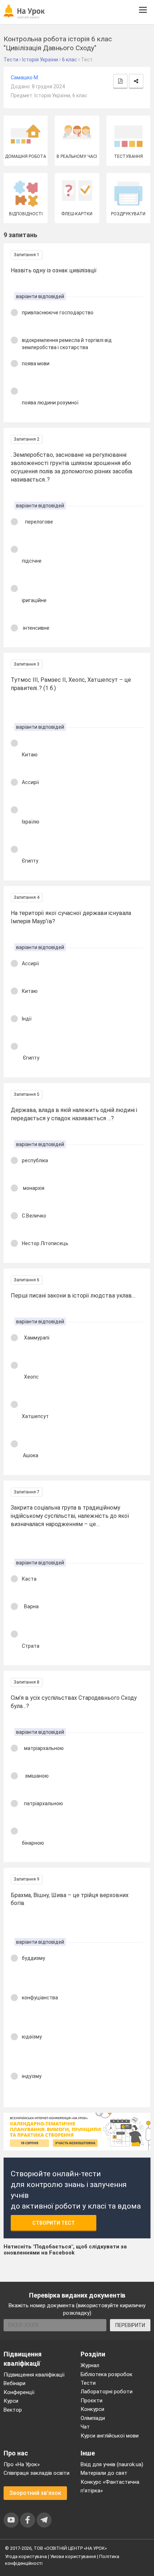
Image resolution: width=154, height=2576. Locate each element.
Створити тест (54, 2223)
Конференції (19, 2392)
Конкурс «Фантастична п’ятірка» (110, 2486)
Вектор (13, 2410)
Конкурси (92, 2409)
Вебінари (15, 2383)
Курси (11, 2401)
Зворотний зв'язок (35, 2493)
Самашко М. (25, 78)
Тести (88, 2383)
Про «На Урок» (22, 2464)
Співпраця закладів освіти (37, 2473)
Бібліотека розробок (107, 2374)
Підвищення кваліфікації (34, 2375)
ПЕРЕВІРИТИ (130, 2325)
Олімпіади (93, 2418)
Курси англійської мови (110, 2436)
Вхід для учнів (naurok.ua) (112, 2464)
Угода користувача (26, 2556)
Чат (85, 2427)
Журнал (90, 2365)
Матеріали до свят (104, 2473)
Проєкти (92, 2401)
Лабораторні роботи (107, 2392)
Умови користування (73, 2556)
